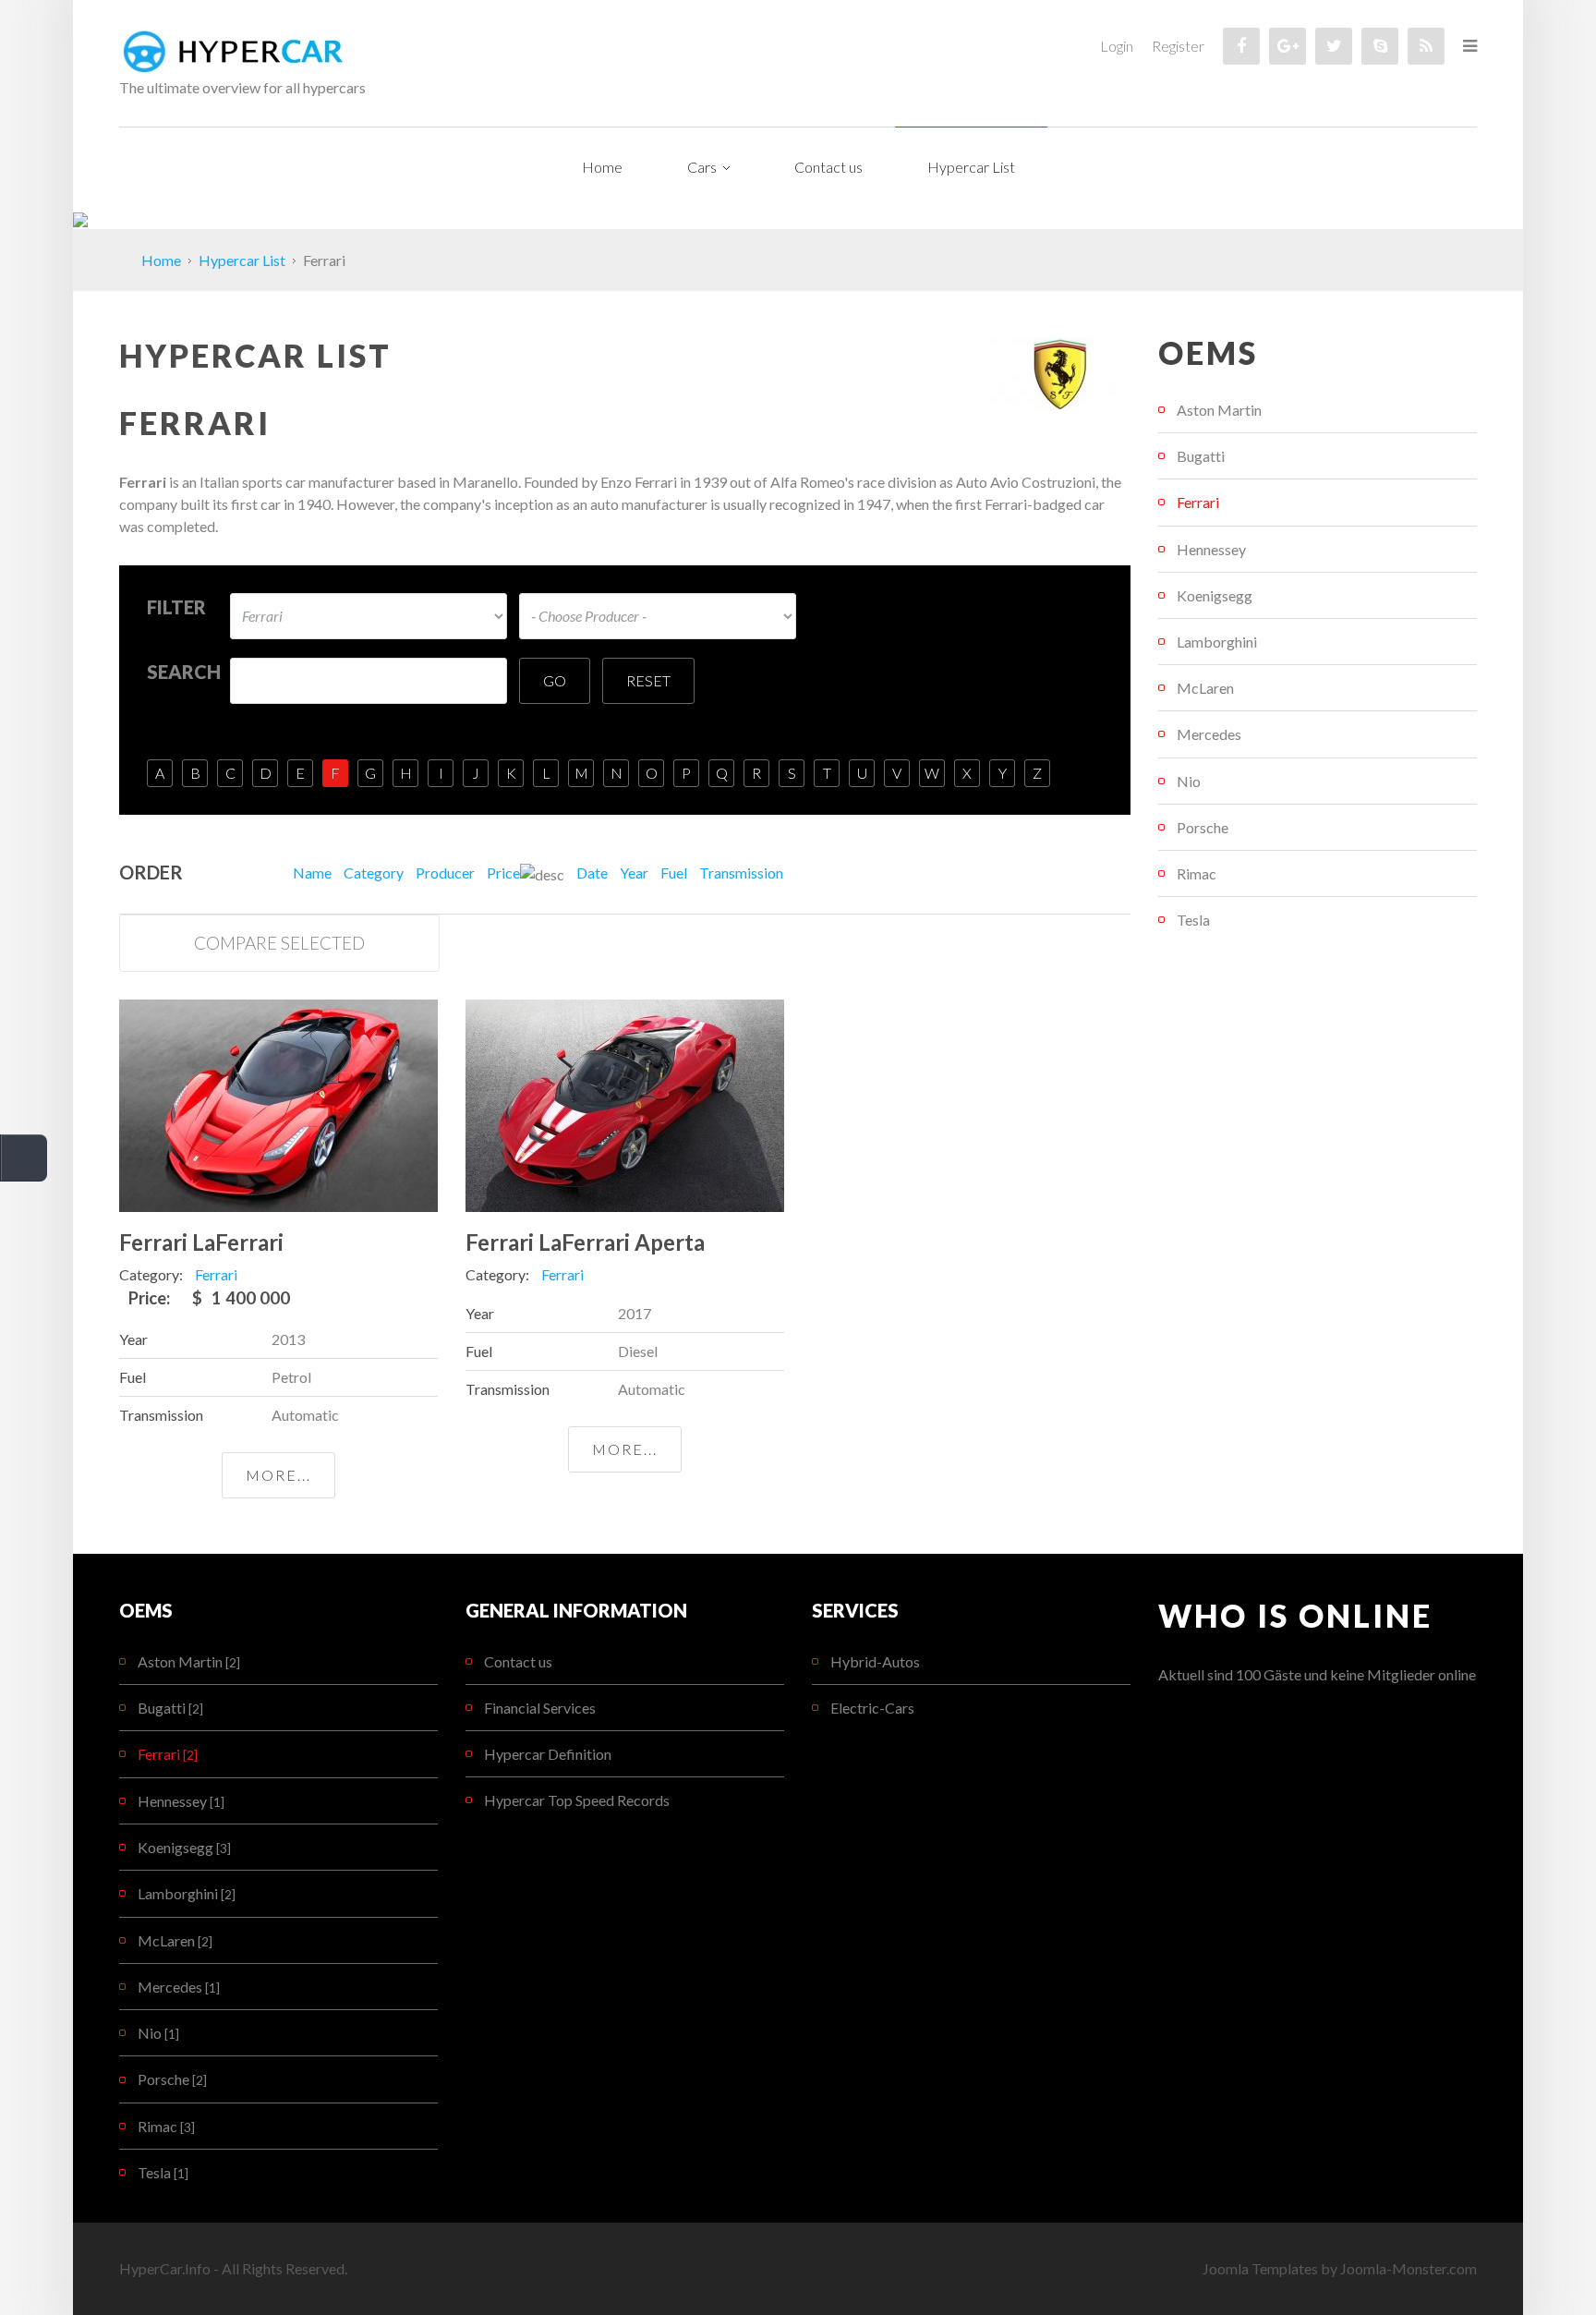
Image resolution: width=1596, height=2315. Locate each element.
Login (1117, 46)
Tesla (1193, 920)
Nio (1189, 781)
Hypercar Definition (548, 1754)
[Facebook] (1241, 46)
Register (1178, 46)
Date (592, 873)
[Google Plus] (1288, 46)
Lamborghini (1217, 642)
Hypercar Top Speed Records (577, 1800)
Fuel (674, 873)
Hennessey (1211, 549)
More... (278, 1475)
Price (503, 873)
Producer (445, 873)
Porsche (1203, 827)
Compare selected (279, 943)
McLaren (1205, 688)
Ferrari (1198, 502)
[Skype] (1380, 46)
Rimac (1197, 873)
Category (374, 873)
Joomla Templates (1260, 2268)
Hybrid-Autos (875, 1661)
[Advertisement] (1318, 1099)
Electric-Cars (872, 1708)
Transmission (741, 873)
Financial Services (540, 1708)
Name (312, 873)
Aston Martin (1219, 410)
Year (634, 873)
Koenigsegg (1215, 595)
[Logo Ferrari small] (1059, 372)
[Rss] (1426, 46)
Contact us (518, 1661)
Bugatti (1201, 456)
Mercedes (1209, 734)
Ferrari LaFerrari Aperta (585, 1242)
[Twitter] (1334, 46)
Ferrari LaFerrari (201, 1242)
